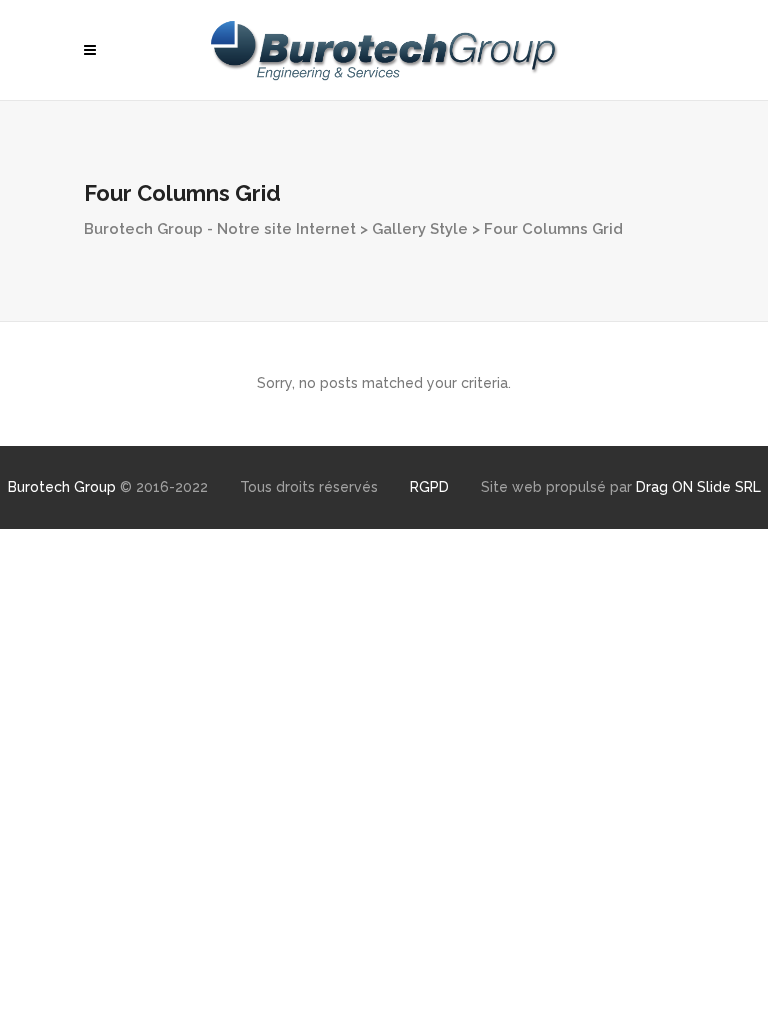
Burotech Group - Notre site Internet (220, 229)
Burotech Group (62, 487)
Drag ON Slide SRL (698, 487)
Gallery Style (420, 229)
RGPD (429, 487)
